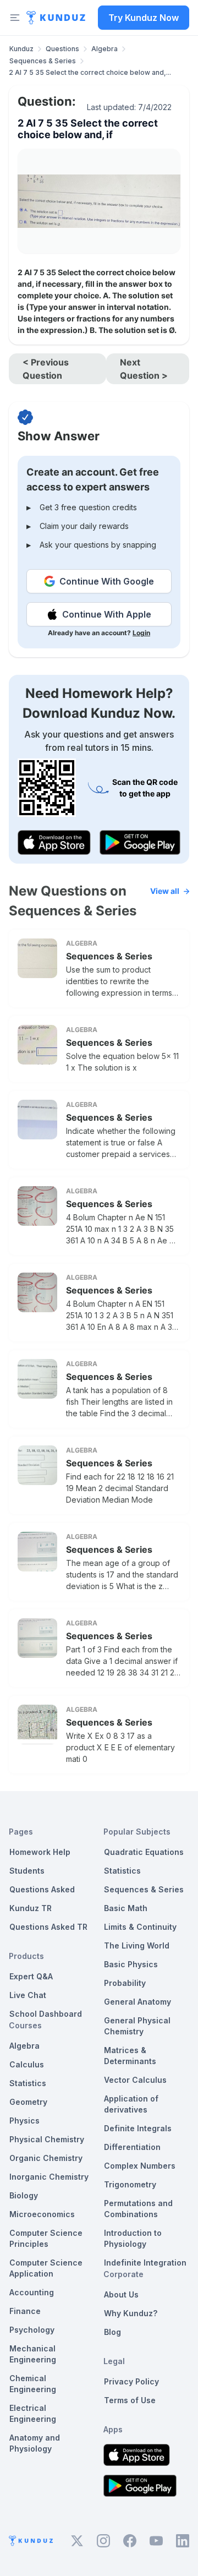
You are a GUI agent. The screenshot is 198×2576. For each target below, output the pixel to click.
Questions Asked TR (48, 1927)
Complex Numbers (140, 2166)
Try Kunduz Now (144, 18)
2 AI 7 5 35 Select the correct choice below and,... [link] (90, 72)
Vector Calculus (135, 2080)
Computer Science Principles (46, 2238)
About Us (121, 2294)
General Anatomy (137, 2002)
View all (165, 891)
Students (27, 1871)
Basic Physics (131, 1964)
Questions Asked (42, 1889)
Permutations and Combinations (138, 2209)
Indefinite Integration (145, 2263)
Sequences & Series (43, 61)
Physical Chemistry (47, 2139)
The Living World (137, 1945)
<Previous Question (46, 369)
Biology (24, 2195)
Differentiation (132, 2147)
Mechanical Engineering (33, 2354)
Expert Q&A (31, 1976)
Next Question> (144, 369)
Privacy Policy (131, 2381)
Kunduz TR (31, 1908)
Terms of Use (130, 2400)
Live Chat (28, 1995)
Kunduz (21, 49)
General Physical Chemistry (137, 2026)
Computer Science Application (46, 2268)
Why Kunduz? (131, 2313)
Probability (125, 1983)
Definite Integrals (138, 2128)
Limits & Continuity (140, 1927)
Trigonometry (130, 2184)
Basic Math (126, 1908)
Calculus (27, 2064)
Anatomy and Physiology (35, 2443)
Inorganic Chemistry (49, 2177)
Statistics (28, 2083)
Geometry (28, 2102)
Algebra (105, 49)
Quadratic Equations (144, 1852)
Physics (24, 2121)
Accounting (32, 2292)
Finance (25, 2311)
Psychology (32, 2330)
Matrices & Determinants (130, 2056)
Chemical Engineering (33, 2384)
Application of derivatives (131, 2104)
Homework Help (40, 1852)
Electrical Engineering (33, 2413)
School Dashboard (46, 2014)
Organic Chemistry (46, 2158)
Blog (112, 2332)
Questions (62, 49)
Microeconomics (42, 2214)
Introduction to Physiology (133, 2238)
